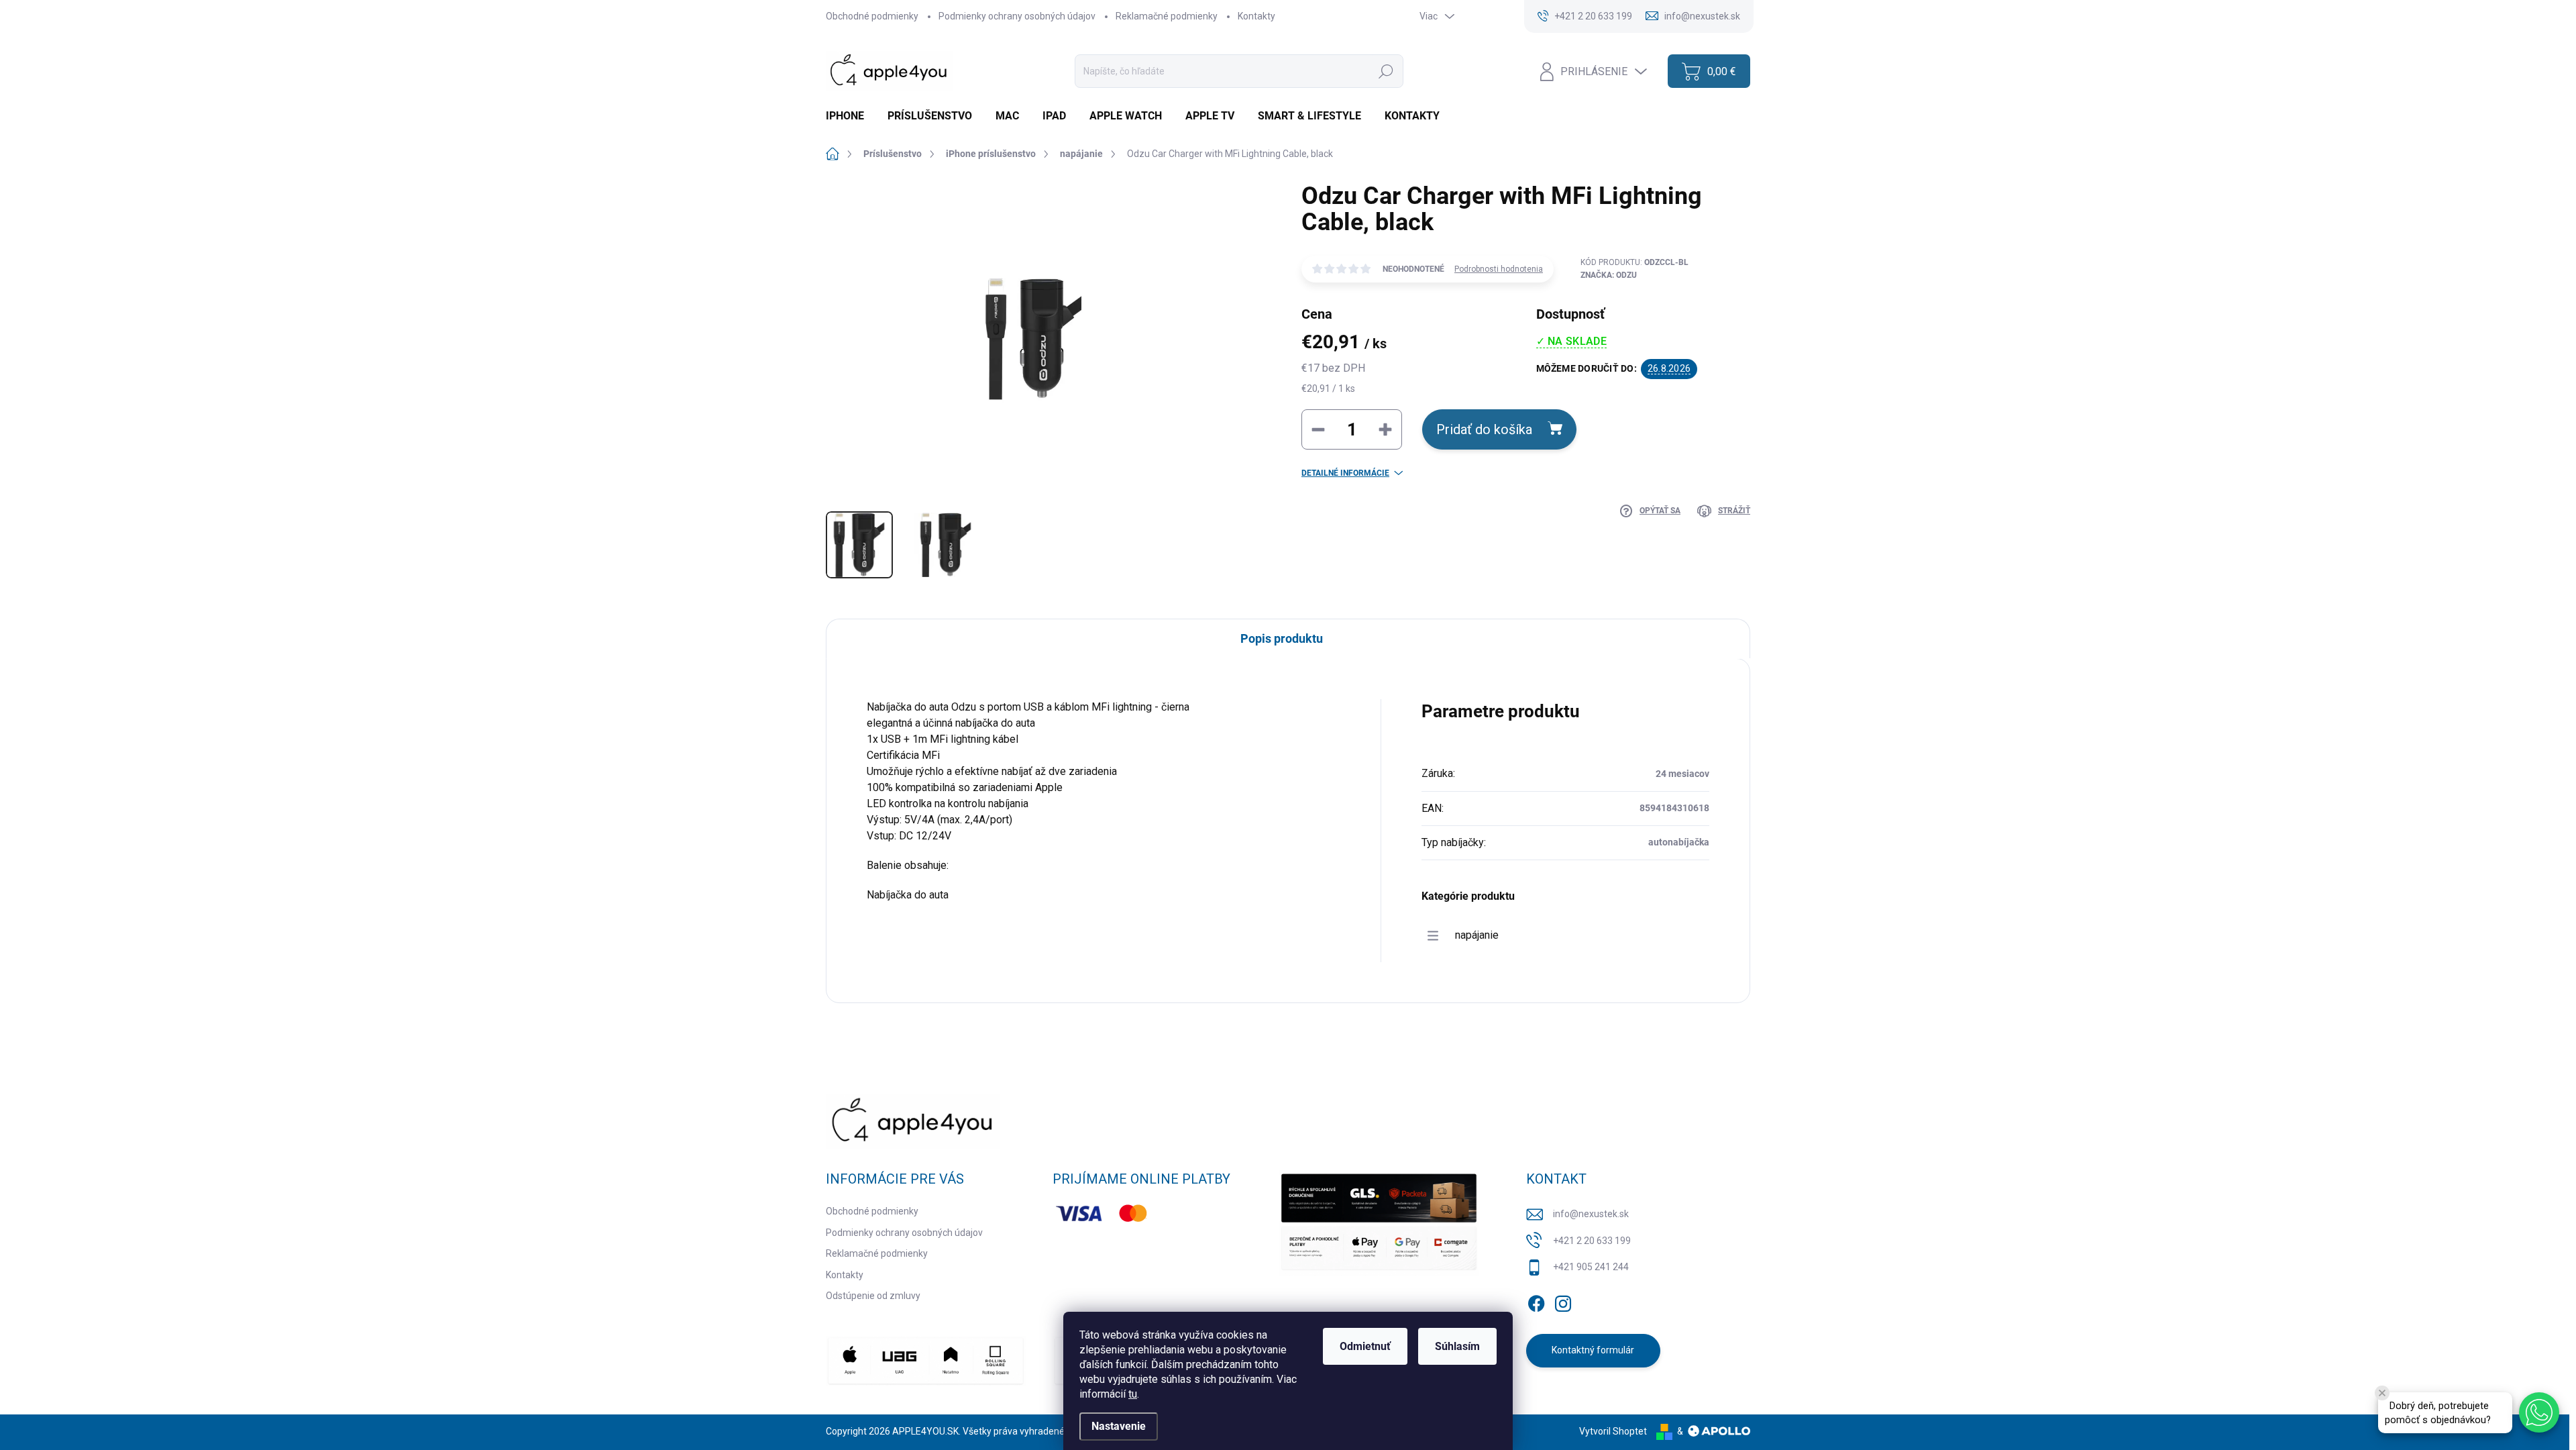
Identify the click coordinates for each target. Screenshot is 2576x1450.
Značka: (1609, 275)
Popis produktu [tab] (1282, 638)
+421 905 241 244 (1591, 1267)
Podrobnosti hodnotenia (1499, 269)
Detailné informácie (1345, 473)
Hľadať (1386, 71)
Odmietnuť (1365, 1346)
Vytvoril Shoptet (1613, 1431)
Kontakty (1256, 16)
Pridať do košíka (1484, 429)
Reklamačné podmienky (1167, 16)
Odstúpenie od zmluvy (873, 1296)
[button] (2539, 1412)
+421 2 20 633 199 (1592, 1241)
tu (1133, 1394)
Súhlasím (1457, 1346)
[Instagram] (1563, 1301)
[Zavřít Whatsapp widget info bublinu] (2382, 1393)
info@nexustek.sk (1591, 1214)
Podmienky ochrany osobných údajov (1017, 16)
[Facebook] (1536, 1301)
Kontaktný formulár (1593, 1350)
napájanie (1477, 935)
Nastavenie (1119, 1426)
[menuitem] (850, 116)
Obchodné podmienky (872, 16)
